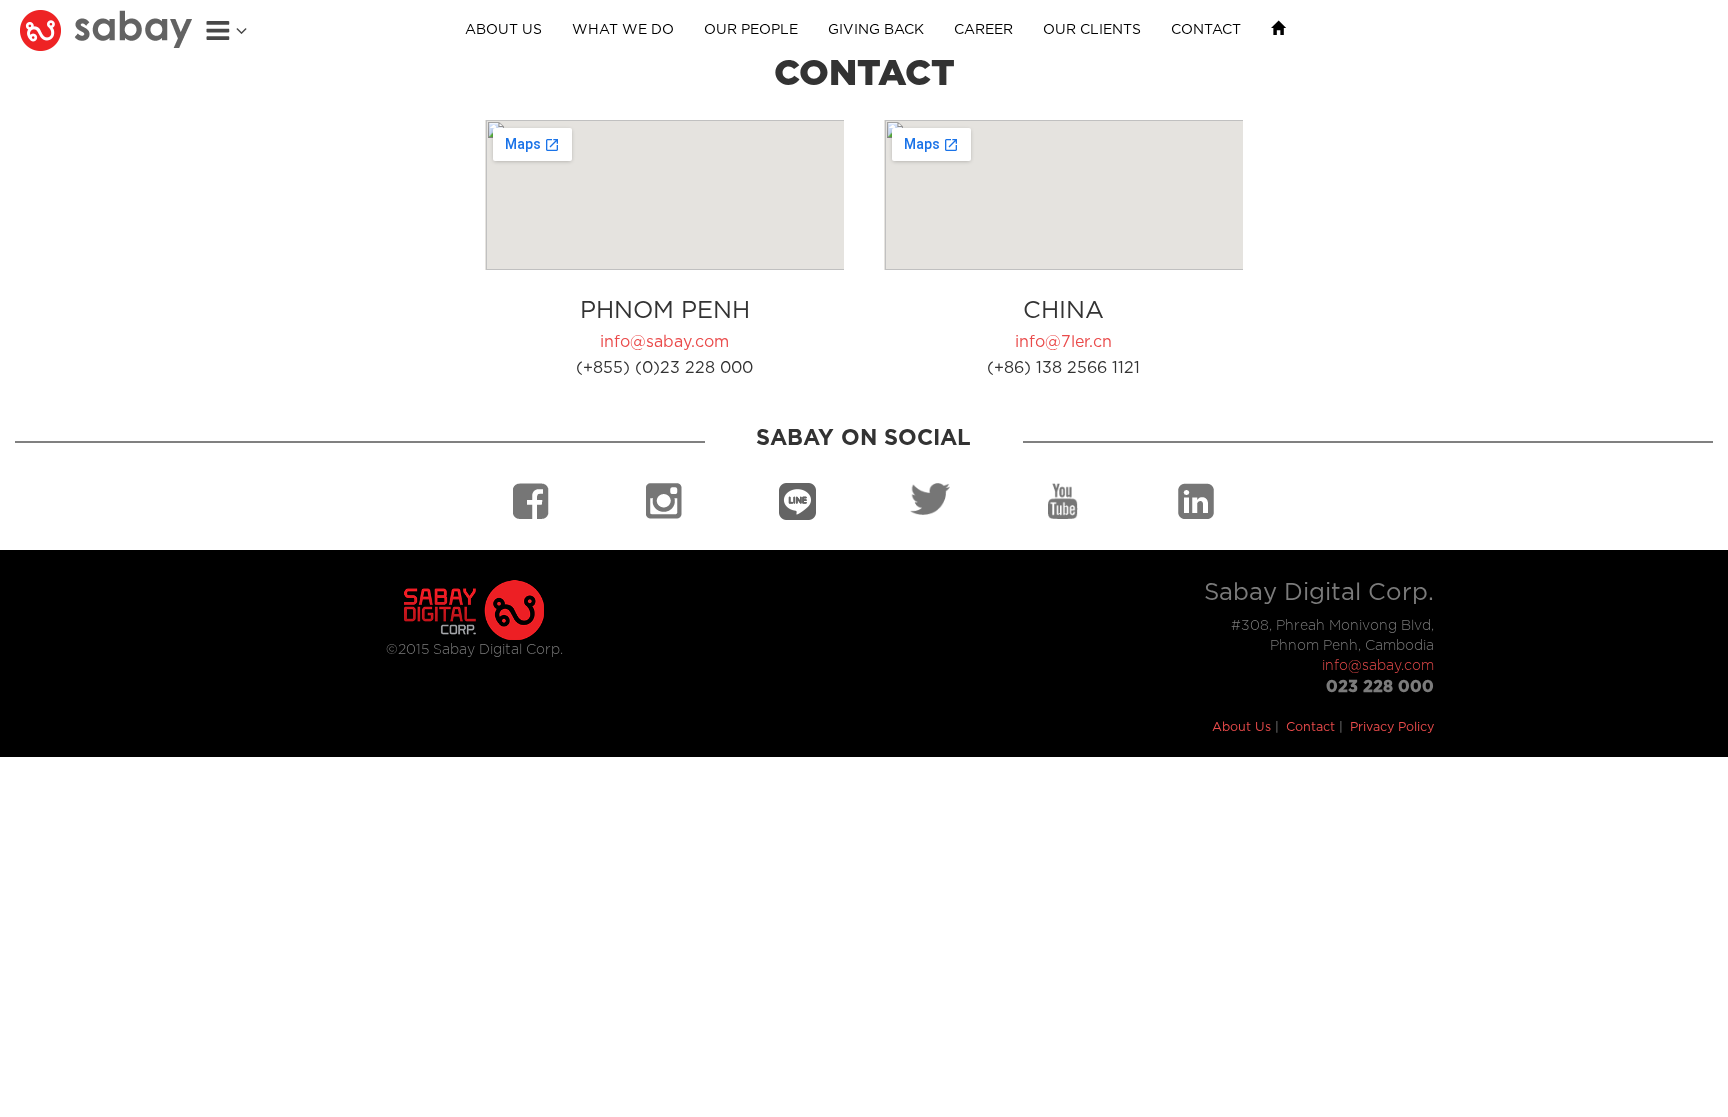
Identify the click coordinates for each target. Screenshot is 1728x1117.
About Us (1241, 727)
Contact (1310, 727)
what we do (623, 30)
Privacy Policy (1392, 727)
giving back (876, 30)
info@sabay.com (664, 342)
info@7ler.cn (1063, 342)
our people (751, 30)
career (983, 30)
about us (503, 30)
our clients (1092, 30)
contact (1206, 30)
